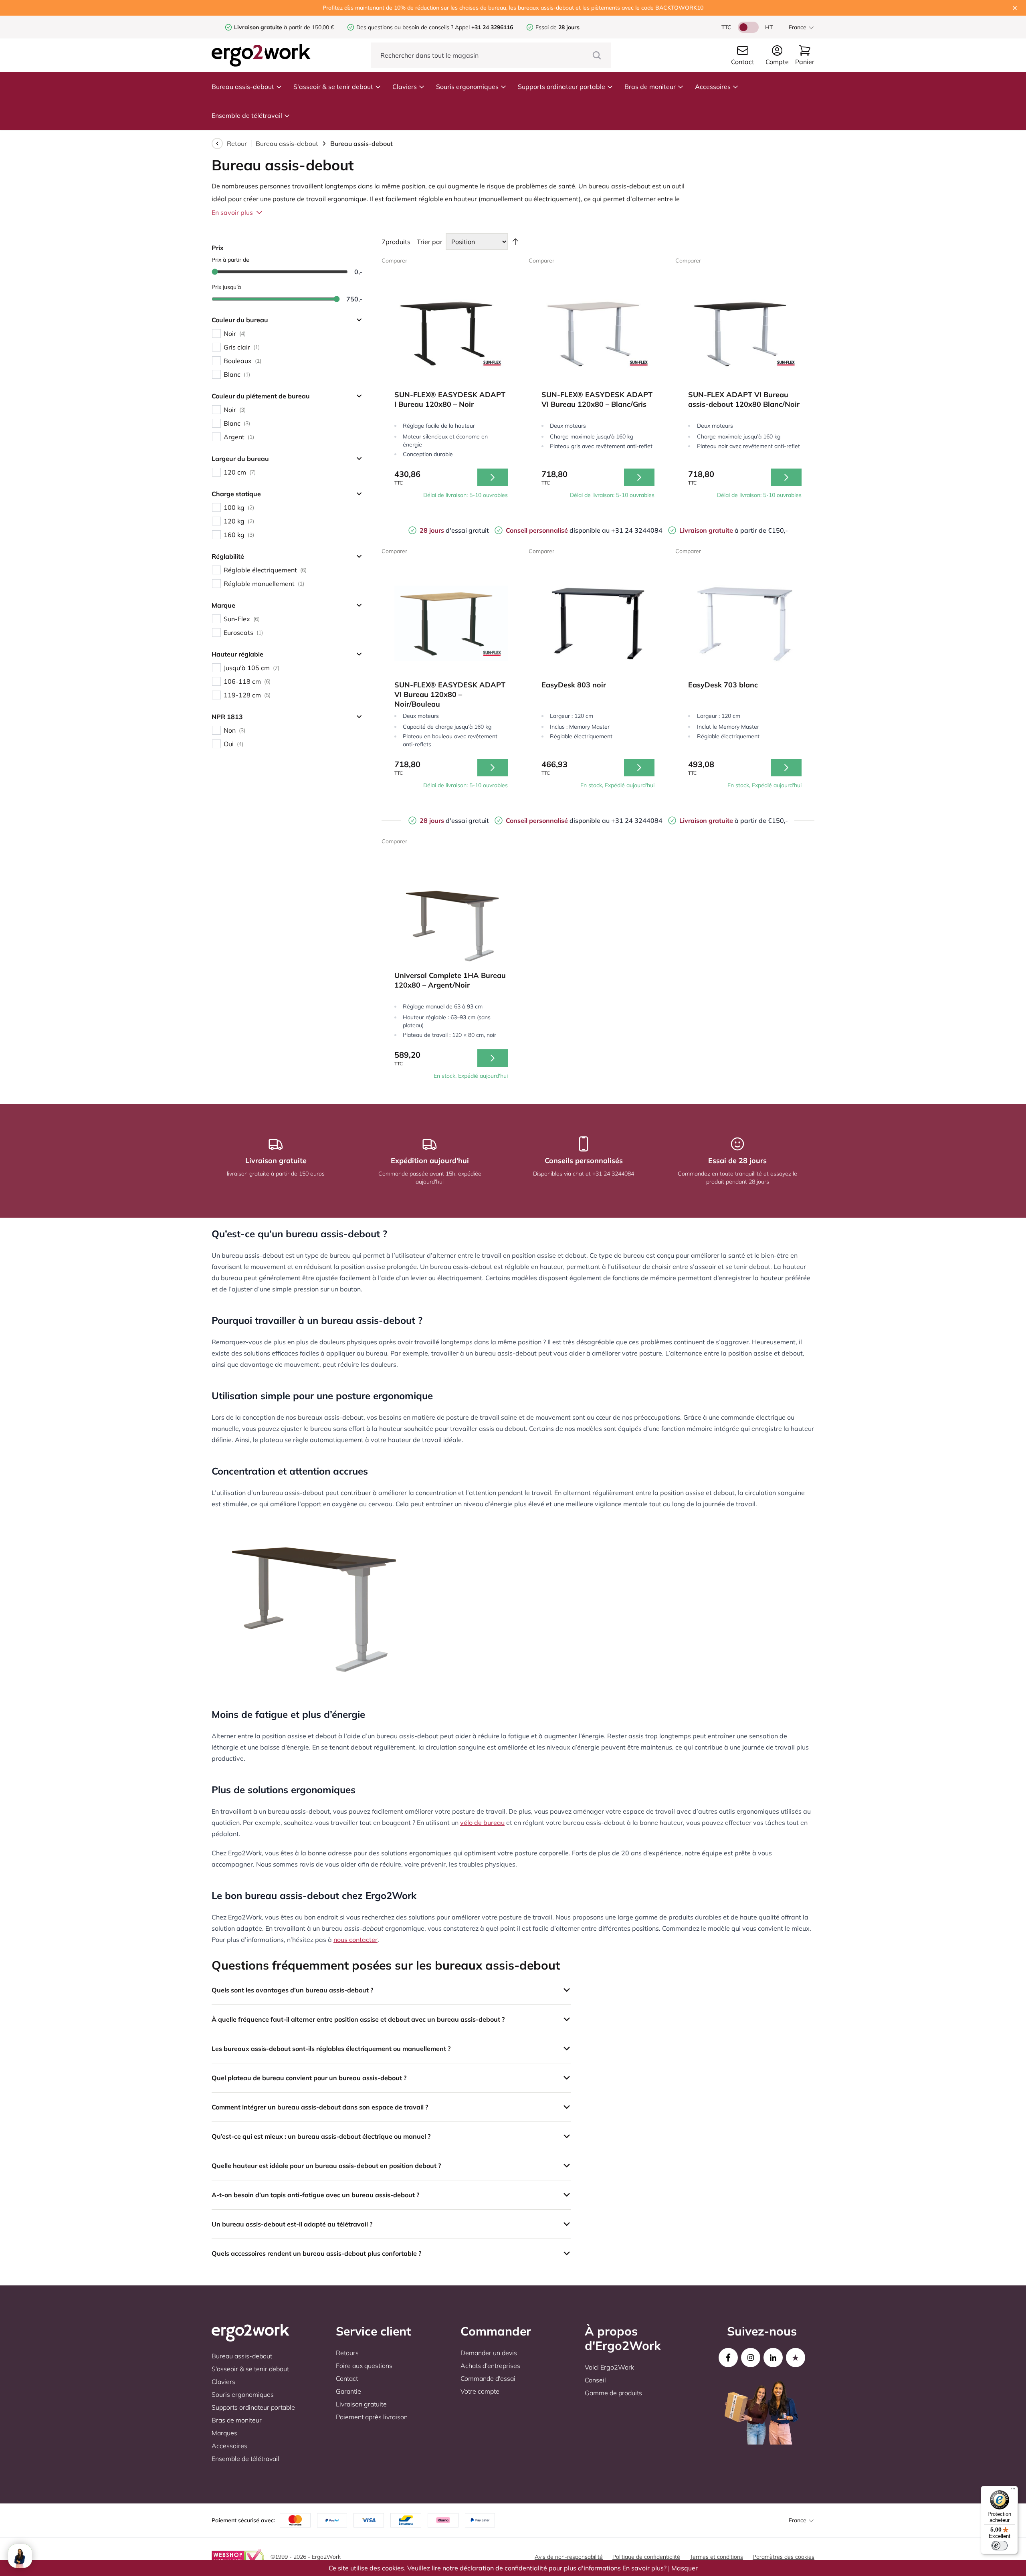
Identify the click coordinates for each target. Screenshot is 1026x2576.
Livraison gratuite (361, 2404)
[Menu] (1013, 2491)
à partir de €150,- (734, 530)
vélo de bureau (482, 1822)
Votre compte (480, 2391)
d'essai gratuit (454, 530)
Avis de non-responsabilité (569, 2557)
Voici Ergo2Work (609, 2367)
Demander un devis (489, 2353)
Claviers (405, 87)
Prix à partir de (230, 260)
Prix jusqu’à (226, 287)
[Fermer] (1015, 8)
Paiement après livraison (372, 2417)
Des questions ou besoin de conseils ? (405, 27)
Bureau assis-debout (243, 87)
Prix (218, 248)
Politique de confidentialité (646, 2557)
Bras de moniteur (650, 87)
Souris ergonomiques (467, 87)
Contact (347, 2378)
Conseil (595, 2380)
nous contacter (355, 1940)
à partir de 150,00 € (284, 27)
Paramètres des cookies (784, 2557)
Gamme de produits (613, 2393)
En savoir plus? (644, 2568)
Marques (224, 2433)
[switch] (1000, 2546)
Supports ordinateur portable (561, 87)
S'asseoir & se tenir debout (333, 87)
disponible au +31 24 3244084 (584, 530)
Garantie (348, 2391)
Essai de (557, 27)
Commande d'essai (488, 2378)
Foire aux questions (364, 2366)
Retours (347, 2353)
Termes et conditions (716, 2557)
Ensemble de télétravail (247, 115)
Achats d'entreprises (490, 2366)
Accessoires (713, 87)
